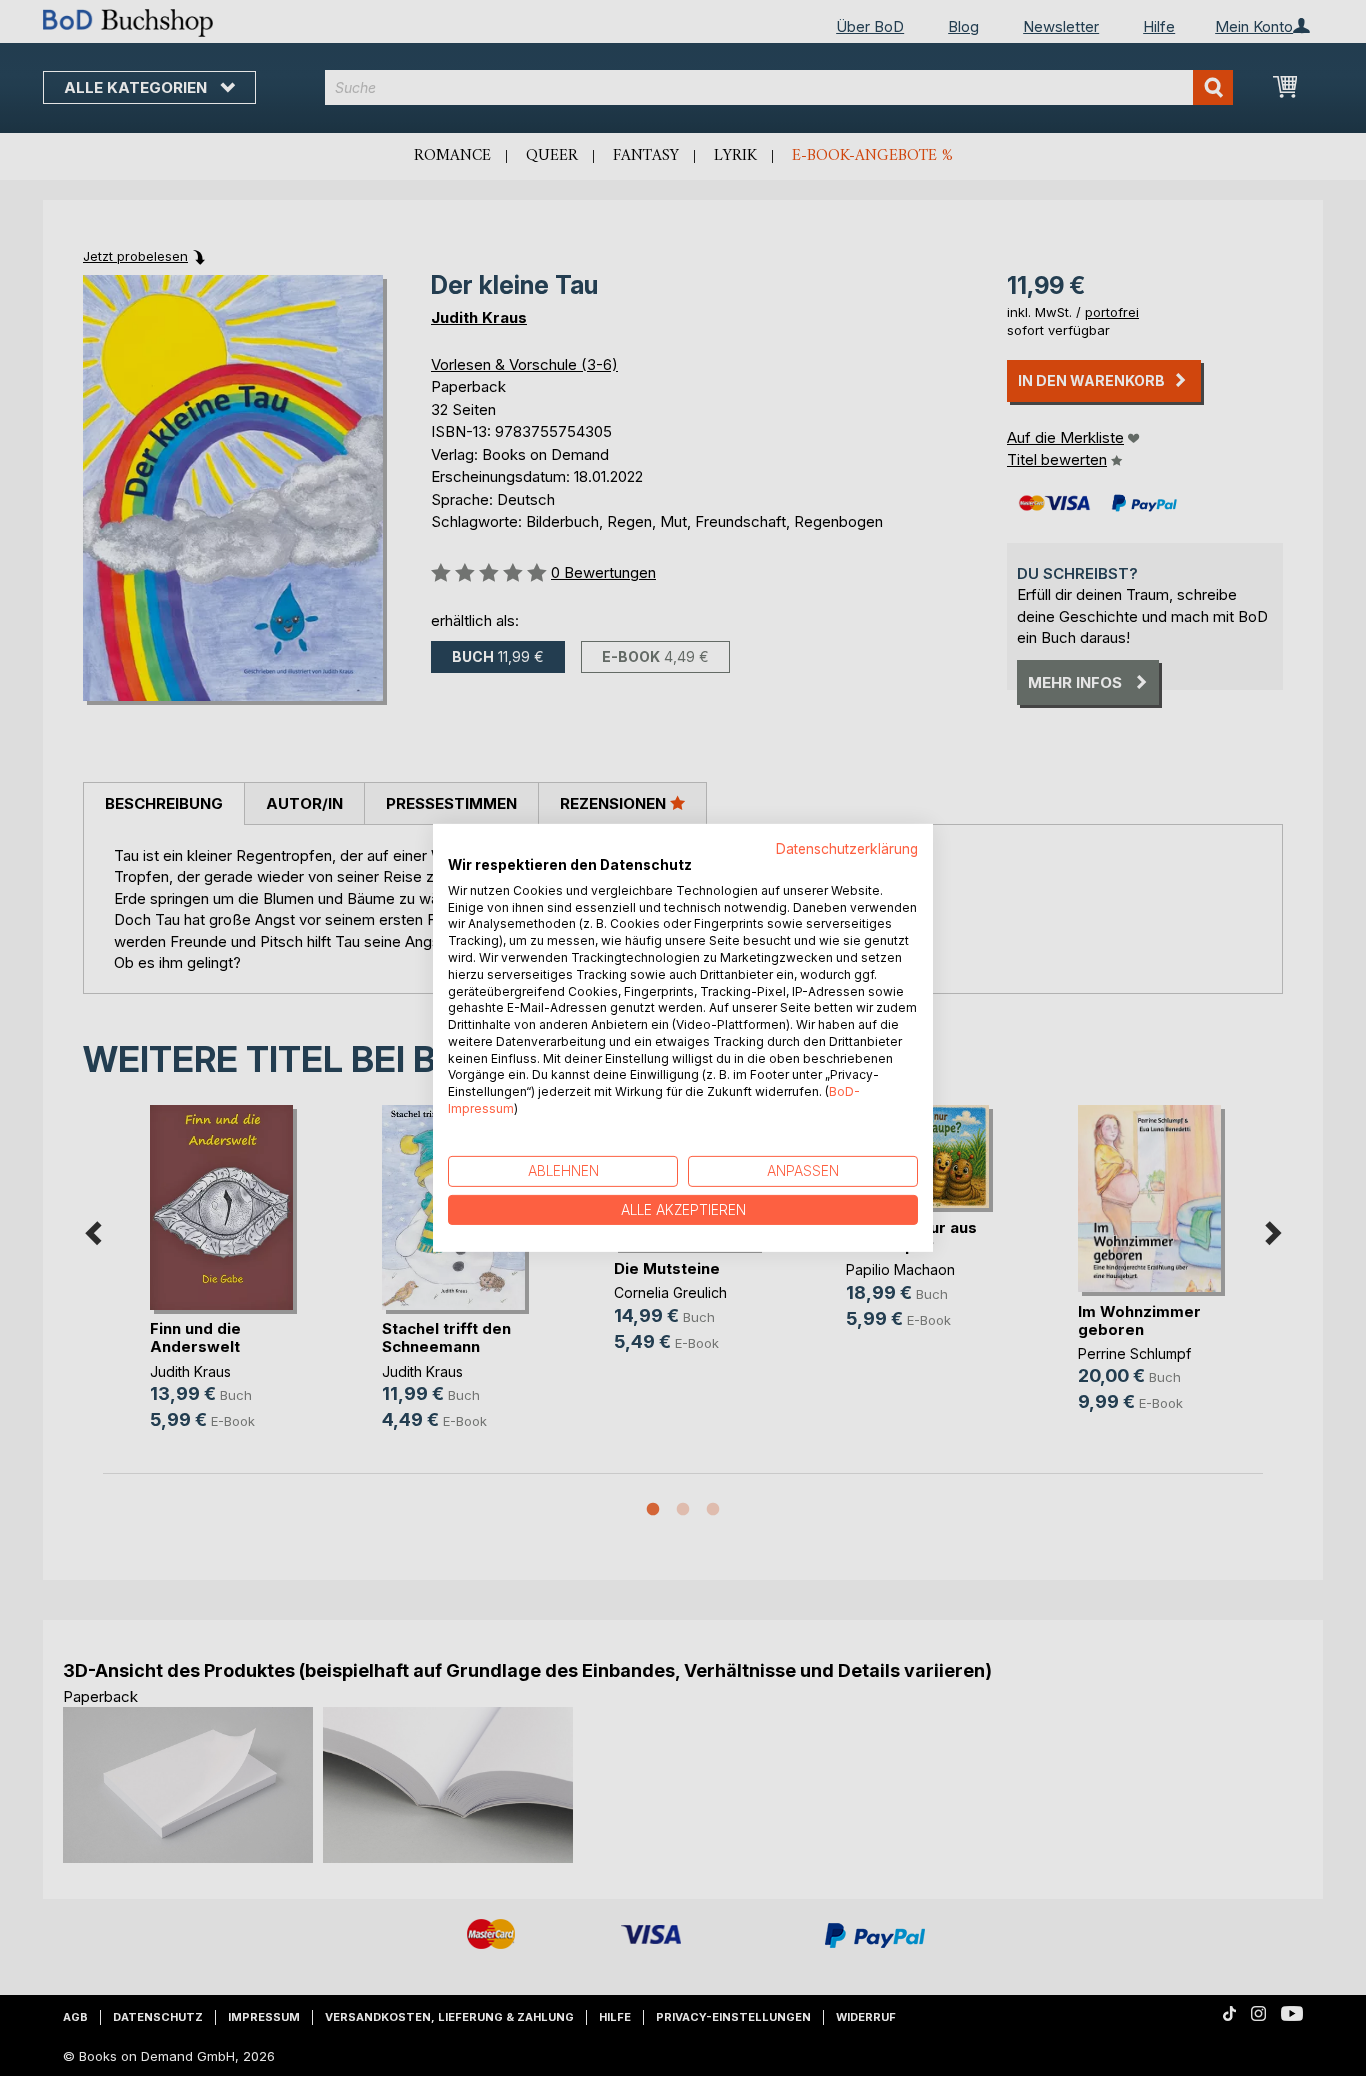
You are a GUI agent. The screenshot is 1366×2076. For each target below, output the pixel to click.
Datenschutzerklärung (847, 849)
